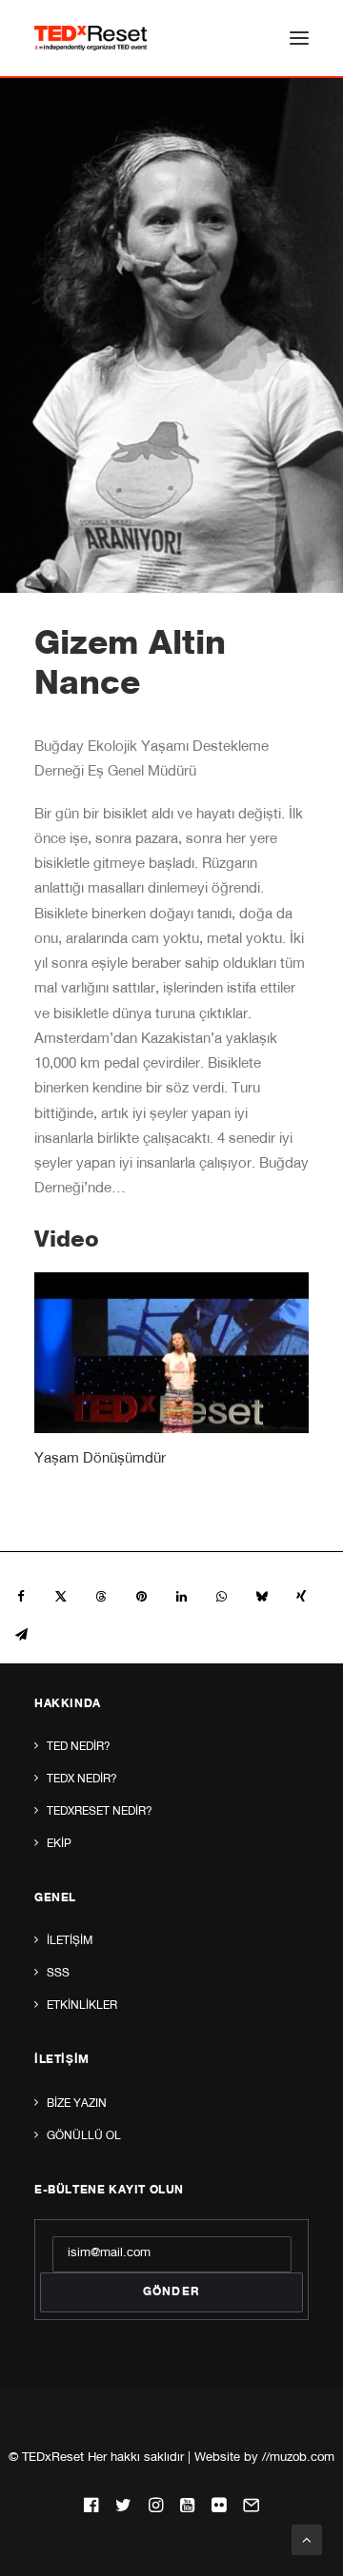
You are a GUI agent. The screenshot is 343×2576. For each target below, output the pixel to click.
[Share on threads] (101, 1597)
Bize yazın (77, 2104)
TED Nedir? (79, 1747)
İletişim (70, 1941)
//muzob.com (298, 2458)
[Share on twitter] (61, 1597)
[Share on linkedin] (181, 1597)
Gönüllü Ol (84, 2136)
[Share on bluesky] (261, 1597)
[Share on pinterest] (141, 1597)
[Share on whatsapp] (221, 1597)
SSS (58, 1974)
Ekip (59, 1844)
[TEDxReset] (91, 38)
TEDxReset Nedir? (100, 1812)
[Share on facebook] (21, 1597)
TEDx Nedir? (82, 1780)
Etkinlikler (82, 2006)
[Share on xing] (301, 1597)
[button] (299, 38)
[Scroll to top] (307, 2540)
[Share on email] (21, 1635)
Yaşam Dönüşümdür (100, 1459)
